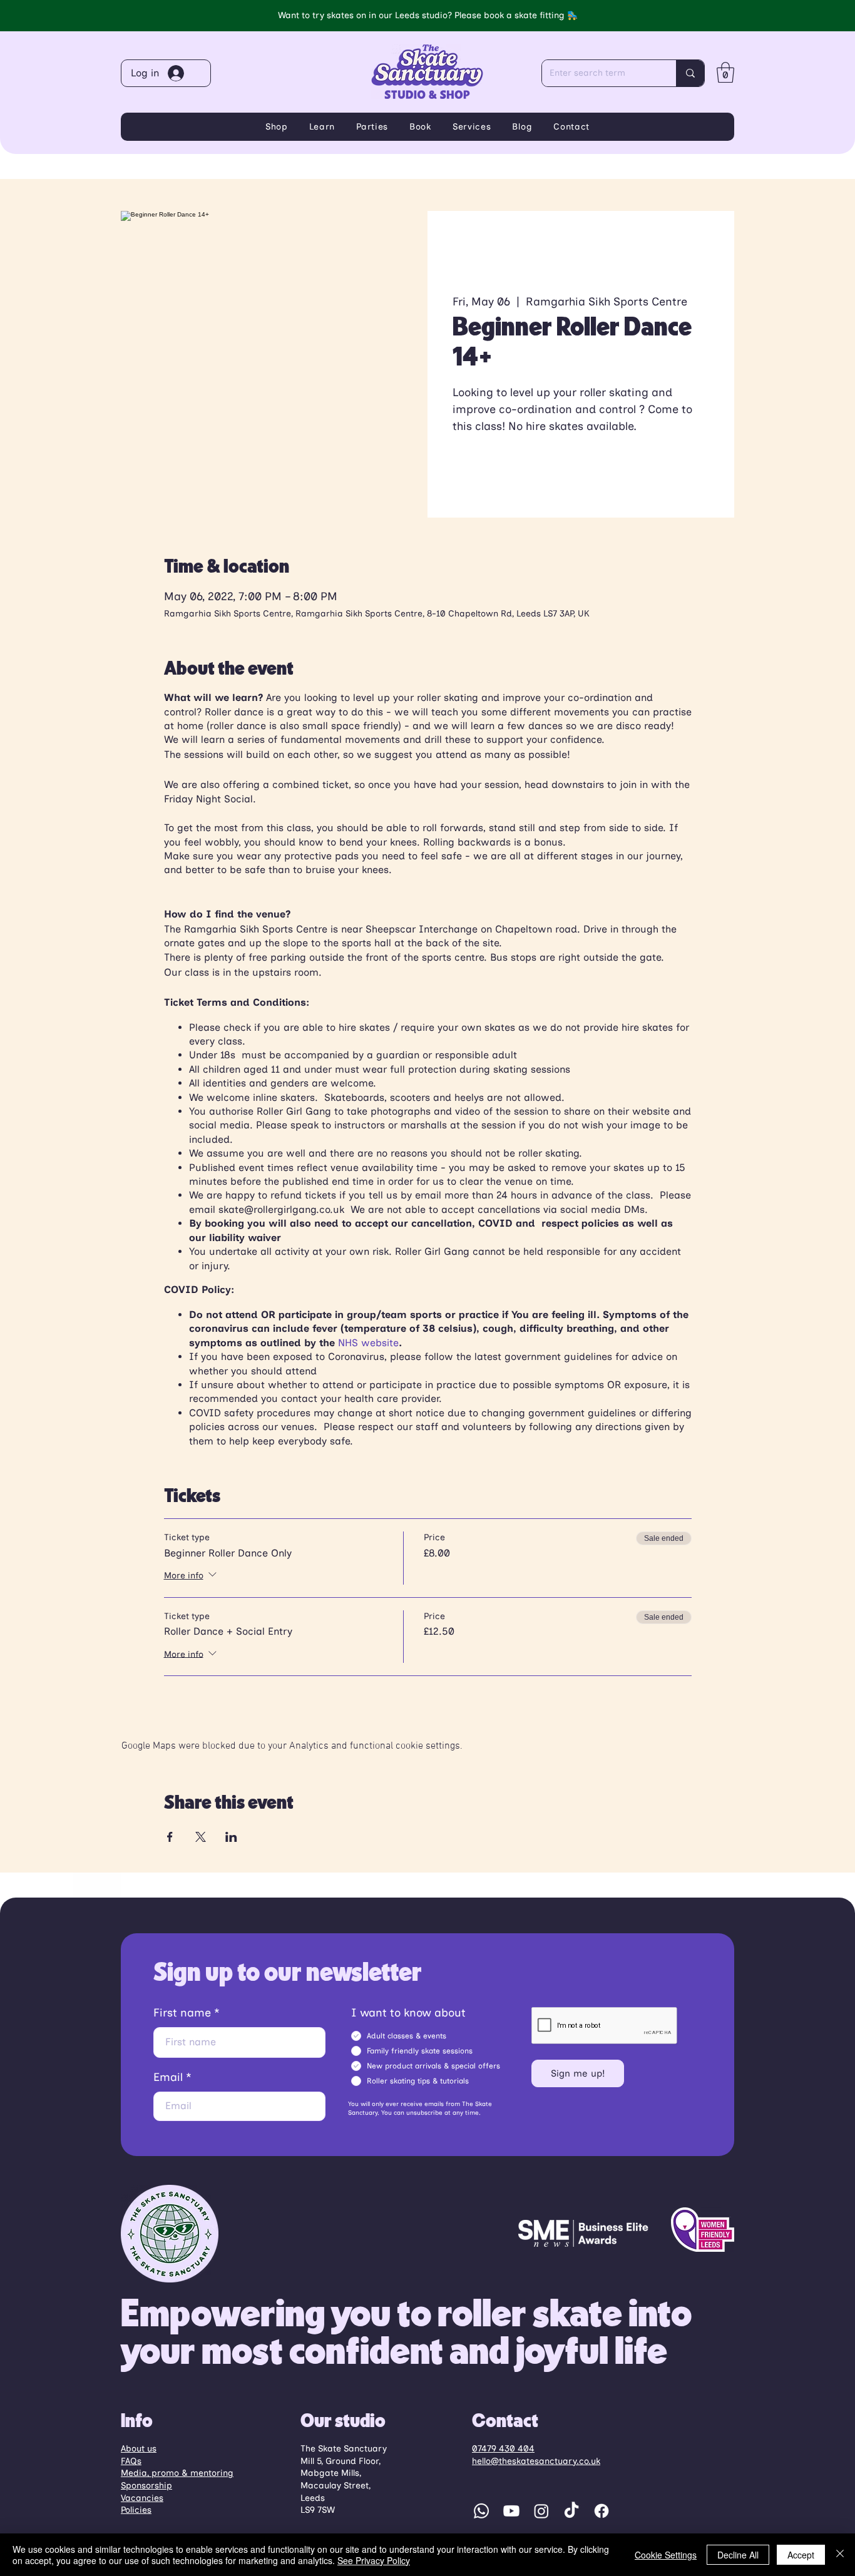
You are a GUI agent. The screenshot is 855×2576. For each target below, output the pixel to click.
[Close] (840, 2555)
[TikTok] (571, 2511)
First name (182, 2013)
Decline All (738, 2555)
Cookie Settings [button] (666, 2555)
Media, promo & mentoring (177, 2473)
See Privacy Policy (374, 2560)
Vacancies (142, 2498)
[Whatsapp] (481, 2511)
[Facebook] (602, 2511)
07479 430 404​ (503, 2449)
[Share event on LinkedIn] (231, 1837)
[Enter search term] (690, 73)
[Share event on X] (201, 1837)
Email (168, 2077)
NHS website (368, 1343)
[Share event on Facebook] (170, 1837)
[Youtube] (511, 2511)
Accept (801, 2555)
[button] (725, 72)
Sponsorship (146, 2486)
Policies (136, 2510)
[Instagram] (541, 2511)
